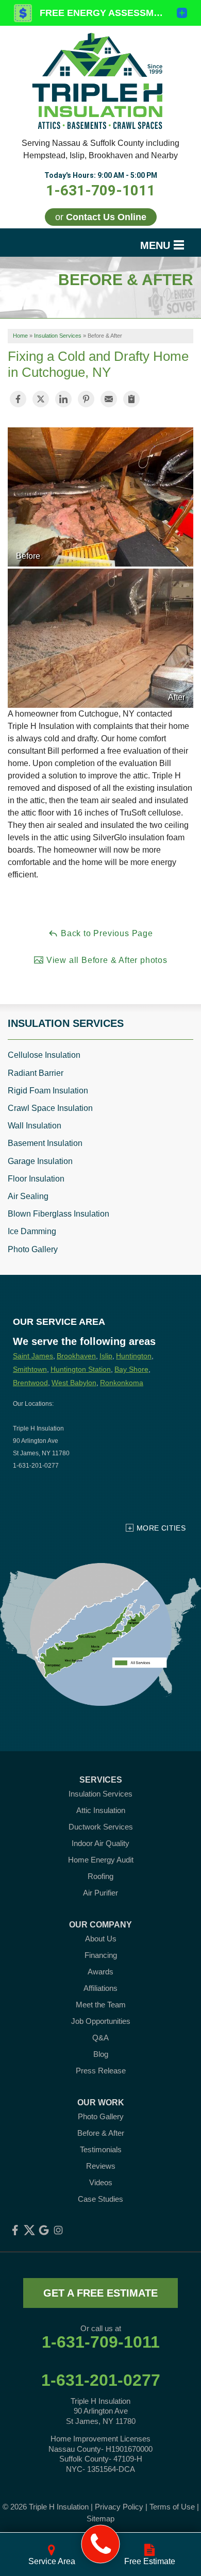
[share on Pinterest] (86, 399)
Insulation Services (66, 1023)
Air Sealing (28, 1196)
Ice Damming (32, 1231)
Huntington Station (81, 1369)
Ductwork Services (101, 1827)
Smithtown (30, 1369)
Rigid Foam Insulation (48, 1091)
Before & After (101, 2133)
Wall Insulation (35, 1126)
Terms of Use (172, 2507)
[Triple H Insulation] (101, 2544)
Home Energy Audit (101, 1860)
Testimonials (101, 2149)
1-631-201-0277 (101, 2380)
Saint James (33, 1356)
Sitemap (100, 2519)
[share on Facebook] (18, 399)
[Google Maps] (44, 2230)
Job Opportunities (101, 2021)
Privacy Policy (119, 2507)
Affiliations (100, 1988)
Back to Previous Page (106, 933)
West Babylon (74, 1383)
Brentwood (30, 1383)
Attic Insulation (101, 1810)
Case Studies (100, 2199)
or (101, 217)
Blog (101, 2054)
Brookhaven (76, 1356)
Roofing (100, 1876)
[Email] (109, 399)
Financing (101, 1955)
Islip (106, 1356)
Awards (100, 1972)
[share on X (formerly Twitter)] (41, 399)
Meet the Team (101, 2005)
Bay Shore (131, 1369)
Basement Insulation (45, 1143)
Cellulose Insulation (44, 1055)
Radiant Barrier (36, 1073)
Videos (101, 2182)
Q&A (100, 2038)
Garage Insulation (40, 1161)
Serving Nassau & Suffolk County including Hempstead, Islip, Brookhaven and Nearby (100, 149)
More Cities (161, 1528)
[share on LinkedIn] (63, 399)
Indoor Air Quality (100, 1843)
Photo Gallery (33, 1249)
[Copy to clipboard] (131, 399)
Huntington (134, 1356)
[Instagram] (58, 2230)
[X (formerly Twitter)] (29, 2230)
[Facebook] (15, 2230)
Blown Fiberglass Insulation (58, 1214)
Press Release (101, 2071)
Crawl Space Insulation (50, 1108)
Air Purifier (100, 1893)
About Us (101, 1939)
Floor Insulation (36, 1179)
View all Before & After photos (106, 960)
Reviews (101, 2166)
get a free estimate (100, 2293)
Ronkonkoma (122, 1383)
